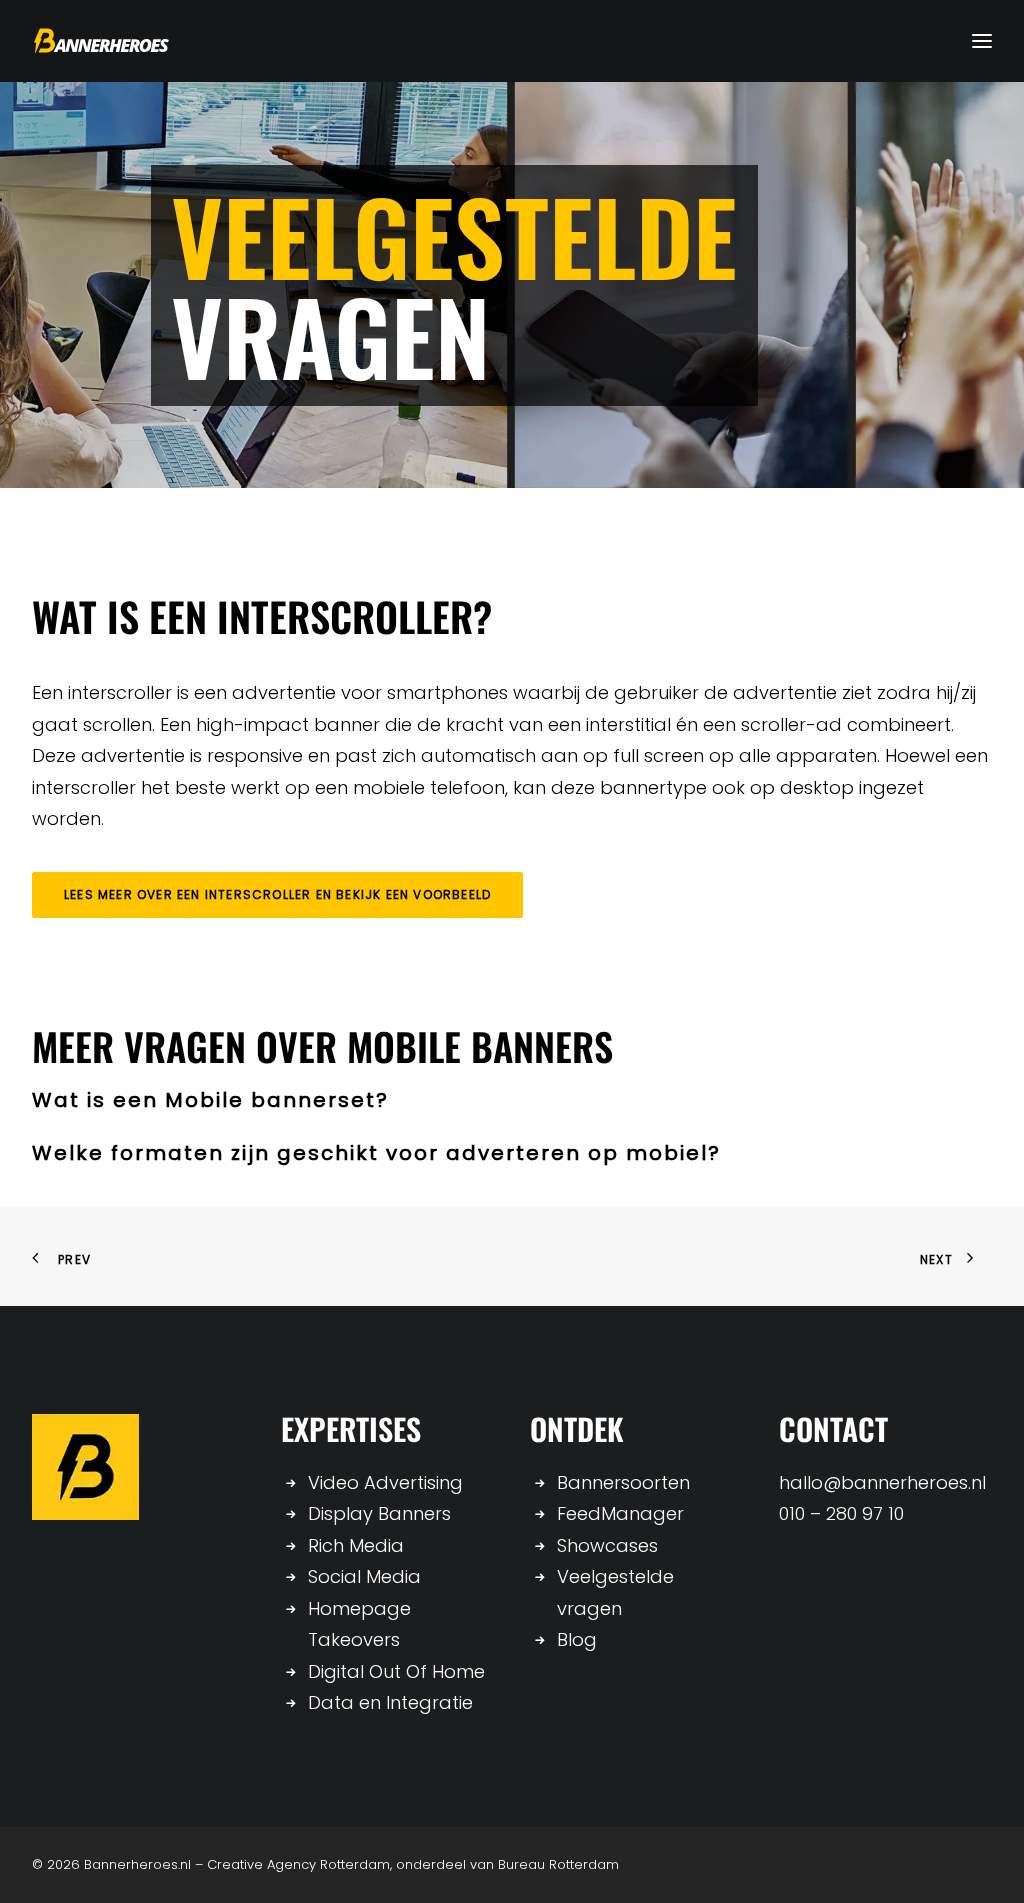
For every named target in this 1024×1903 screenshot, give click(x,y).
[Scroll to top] (983, 1860)
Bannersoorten (623, 1482)
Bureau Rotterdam (558, 1864)
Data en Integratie (390, 1702)
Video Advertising (385, 1482)
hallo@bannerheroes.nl (882, 1482)
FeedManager (620, 1513)
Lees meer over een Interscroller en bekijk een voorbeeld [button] (277, 894)
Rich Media (356, 1545)
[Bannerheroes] (101, 41)
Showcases (607, 1545)
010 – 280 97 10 (841, 1513)
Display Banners (379, 1513)
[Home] (85, 1467)
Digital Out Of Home (396, 1671)
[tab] (512, 1100)
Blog (577, 1639)
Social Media (364, 1576)
